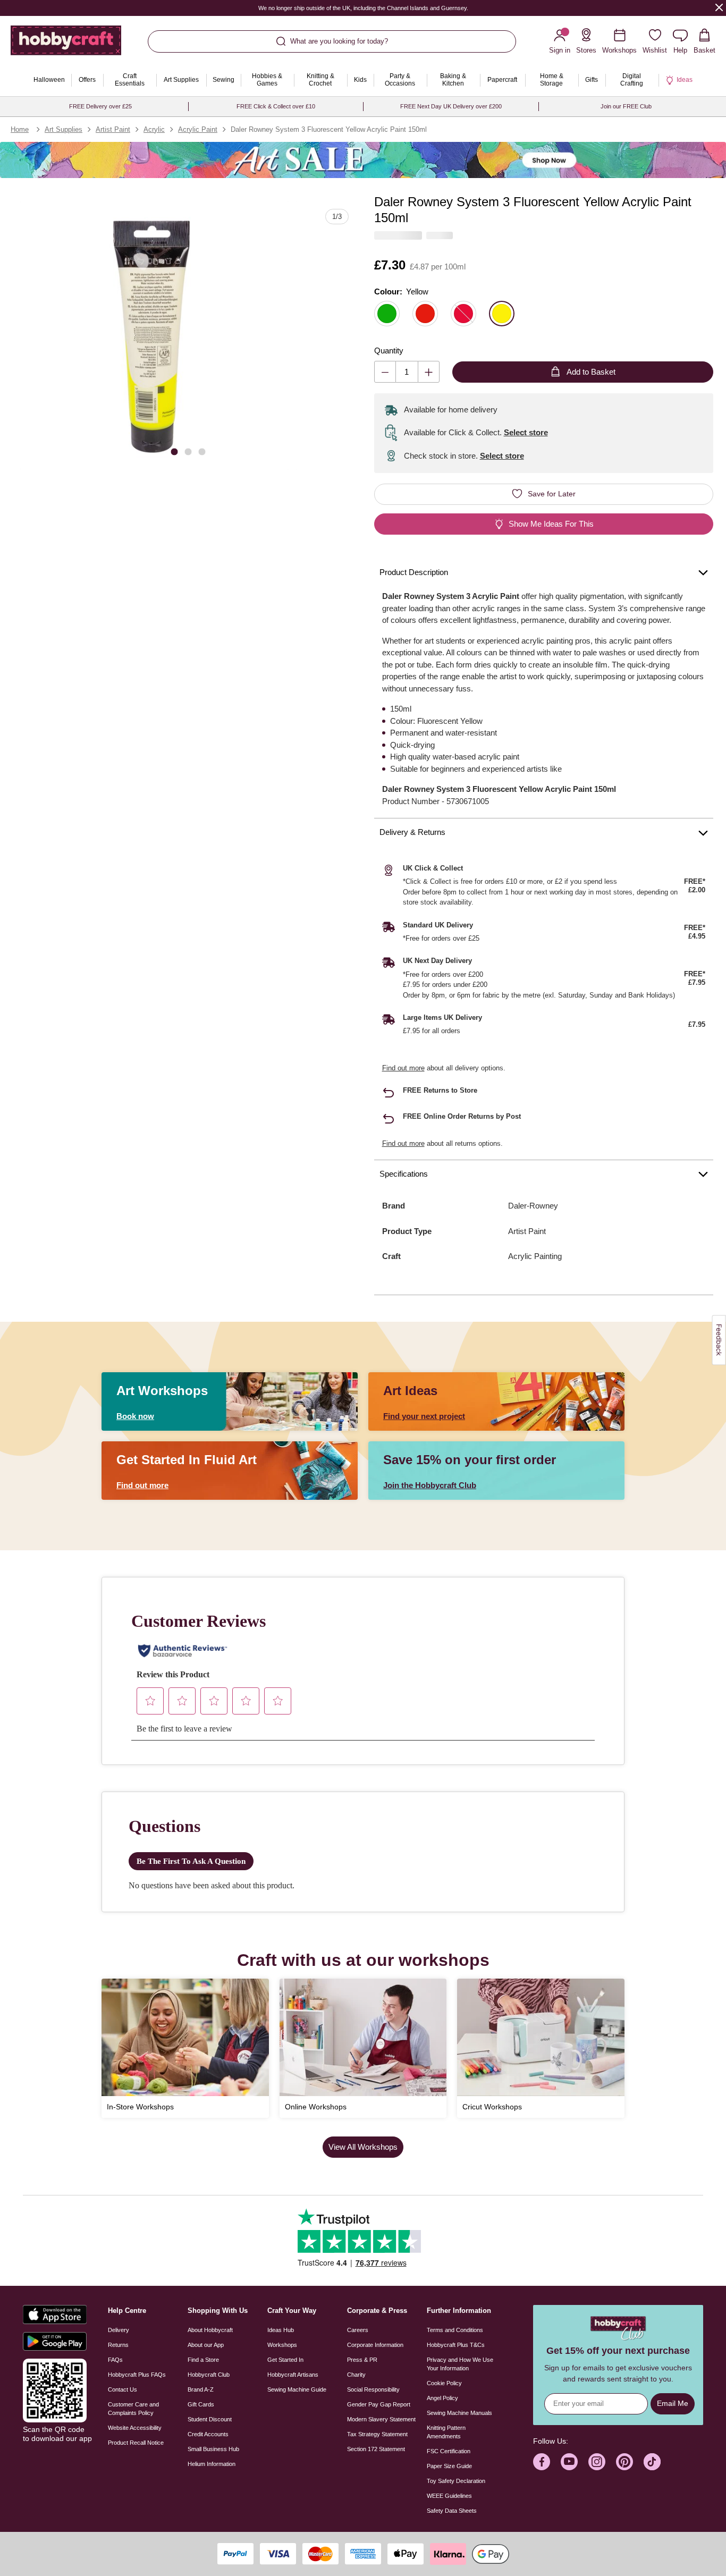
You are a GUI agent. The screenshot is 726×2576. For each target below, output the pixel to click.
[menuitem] (49, 80)
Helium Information (212, 2464)
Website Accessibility (135, 2428)
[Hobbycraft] (66, 44)
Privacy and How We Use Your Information (460, 2364)
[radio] (387, 314)
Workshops (282, 2345)
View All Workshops (363, 2147)
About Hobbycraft (210, 2330)
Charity (356, 2375)
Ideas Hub (281, 2330)
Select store (526, 432)
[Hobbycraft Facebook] (542, 2462)
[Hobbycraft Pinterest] (624, 2462)
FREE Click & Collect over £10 (276, 106)
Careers (358, 2330)
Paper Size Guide (449, 2466)
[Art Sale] (363, 160)
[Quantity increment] (429, 372)
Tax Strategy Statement (377, 2434)
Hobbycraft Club (209, 2375)
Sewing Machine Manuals (459, 2413)
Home (20, 129)
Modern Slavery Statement (381, 2419)
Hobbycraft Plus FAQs (137, 2375)
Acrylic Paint (198, 129)
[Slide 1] (174, 451)
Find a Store (203, 2360)
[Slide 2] (188, 451)
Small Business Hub (213, 2449)
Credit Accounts (208, 2434)
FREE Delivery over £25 (100, 106)
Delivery (119, 2330)
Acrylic (154, 129)
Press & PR (362, 2360)
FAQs (115, 2360)
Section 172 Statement (376, 2449)
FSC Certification (449, 2451)
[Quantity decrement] (385, 372)
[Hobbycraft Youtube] (569, 2462)
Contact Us (123, 2389)
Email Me (673, 2403)
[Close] (719, 7)
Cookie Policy (444, 2383)
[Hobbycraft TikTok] (652, 2462)
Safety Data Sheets (452, 2511)
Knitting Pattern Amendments (446, 2432)
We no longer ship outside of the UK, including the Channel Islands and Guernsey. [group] (363, 8)
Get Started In (285, 2360)
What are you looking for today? (339, 41)
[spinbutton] (407, 372)
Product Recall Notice (136, 2443)
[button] (154, 336)
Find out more (403, 1068)
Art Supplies (64, 129)
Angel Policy (442, 2398)
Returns (118, 2345)
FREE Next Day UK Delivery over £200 (451, 106)
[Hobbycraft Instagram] (597, 2462)
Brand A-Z (201, 2389)
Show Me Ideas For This (551, 524)
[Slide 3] (202, 451)
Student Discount (210, 2419)
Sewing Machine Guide (297, 2389)
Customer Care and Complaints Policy (133, 2409)
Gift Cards (201, 2404)
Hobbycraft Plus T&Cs (456, 2345)
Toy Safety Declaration (456, 2481)
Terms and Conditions (455, 2330)
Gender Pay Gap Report (379, 2404)
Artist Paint (113, 129)
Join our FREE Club (626, 106)
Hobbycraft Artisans (293, 2375)
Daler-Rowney (533, 1206)
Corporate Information (375, 2345)
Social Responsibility (373, 2389)
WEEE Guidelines (449, 2496)
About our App (206, 2345)
